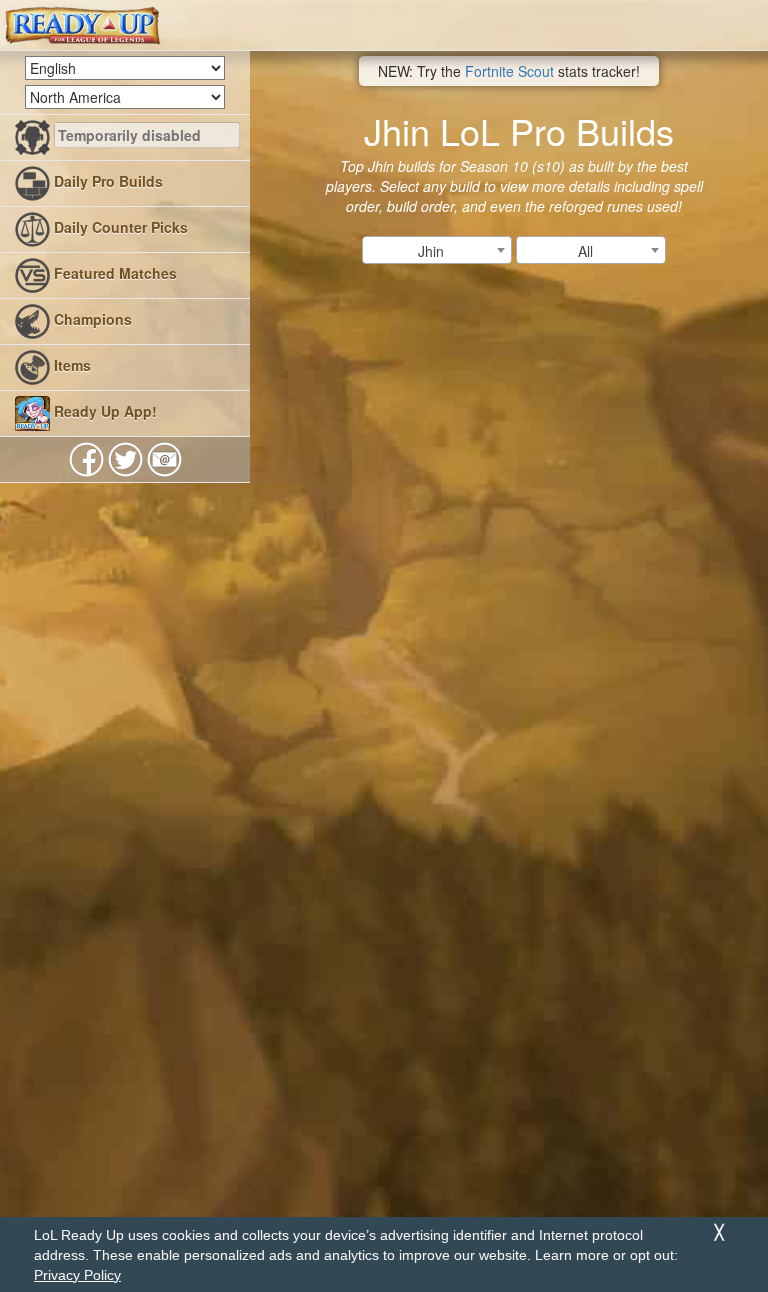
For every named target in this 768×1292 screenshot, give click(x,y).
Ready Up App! (103, 411)
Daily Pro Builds (106, 181)
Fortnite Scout (509, 71)
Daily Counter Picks (119, 227)
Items (70, 365)
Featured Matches (113, 273)
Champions (91, 319)
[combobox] (437, 250)
